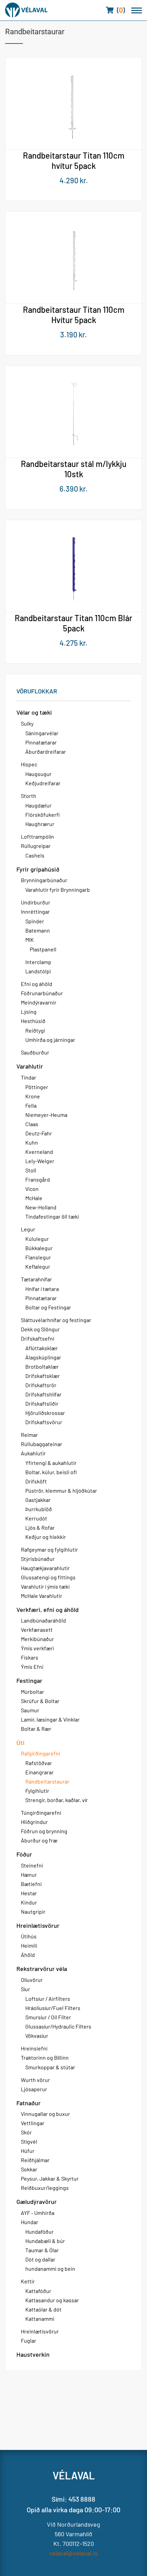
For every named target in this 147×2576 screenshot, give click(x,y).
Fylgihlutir (37, 1791)
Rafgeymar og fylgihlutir (49, 1549)
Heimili (29, 1945)
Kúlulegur (37, 1239)
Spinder (35, 921)
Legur (28, 1229)
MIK (30, 940)
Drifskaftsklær (43, 1376)
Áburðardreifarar (46, 751)
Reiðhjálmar (35, 2160)
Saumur (30, 1710)
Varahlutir (30, 1066)
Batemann (38, 930)
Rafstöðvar (39, 1763)
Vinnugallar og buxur (45, 2114)
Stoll (31, 1170)
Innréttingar (35, 911)
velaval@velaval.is (73, 2553)
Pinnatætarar (41, 742)
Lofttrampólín (37, 836)
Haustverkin (33, 2354)
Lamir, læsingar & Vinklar (50, 1719)
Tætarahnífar (36, 1279)
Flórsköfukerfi (43, 815)
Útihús (29, 1936)
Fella (31, 1105)
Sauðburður (35, 1052)
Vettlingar (33, 2123)
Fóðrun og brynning (44, 1831)
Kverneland (39, 1152)
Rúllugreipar (36, 846)
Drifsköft (36, 1481)
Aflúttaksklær (42, 1348)
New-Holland (41, 1207)
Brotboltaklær (42, 1366)
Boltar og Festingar (48, 1307)
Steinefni (32, 1865)
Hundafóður (39, 2232)
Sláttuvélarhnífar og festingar (56, 1320)
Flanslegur (38, 1257)
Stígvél (29, 2141)
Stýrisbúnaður (38, 1559)
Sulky (27, 723)
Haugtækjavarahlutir (45, 1568)
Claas (32, 1124)
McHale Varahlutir (42, 1596)
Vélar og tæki (34, 712)
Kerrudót (36, 1518)
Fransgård (38, 1179)
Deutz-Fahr (39, 1133)
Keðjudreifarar (43, 783)
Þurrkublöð (39, 1509)
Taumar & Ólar (42, 2250)
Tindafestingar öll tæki (52, 1216)
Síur (25, 1989)
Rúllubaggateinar (42, 1444)
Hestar (29, 1893)
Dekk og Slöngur (40, 1329)
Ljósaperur (34, 2089)
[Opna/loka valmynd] (137, 10)
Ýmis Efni (32, 1667)
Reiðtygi (35, 1030)
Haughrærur (40, 824)
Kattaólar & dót (43, 2309)
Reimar (29, 1435)
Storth (29, 796)
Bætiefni (31, 1884)
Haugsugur (38, 774)
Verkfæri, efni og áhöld (48, 1610)
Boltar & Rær (36, 1729)
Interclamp (38, 962)
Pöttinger (37, 1087)
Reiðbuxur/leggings (45, 2188)
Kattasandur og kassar (52, 2300)
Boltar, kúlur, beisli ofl (51, 1472)
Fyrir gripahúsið (38, 869)
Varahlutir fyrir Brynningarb (58, 890)
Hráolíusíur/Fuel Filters (53, 2008)
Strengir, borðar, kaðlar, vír (57, 1800)
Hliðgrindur (34, 1822)
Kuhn (32, 1142)
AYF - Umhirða (38, 2213)
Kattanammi (40, 2319)
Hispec (29, 764)
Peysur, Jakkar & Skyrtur (50, 2178)
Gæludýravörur (37, 2202)
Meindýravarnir (39, 1002)
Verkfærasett (37, 1630)
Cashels (35, 855)
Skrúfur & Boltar (40, 1701)
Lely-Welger (40, 1161)
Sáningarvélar (42, 733)
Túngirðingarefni (41, 1813)
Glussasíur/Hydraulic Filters (58, 2026)
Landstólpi (38, 971)
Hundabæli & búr (45, 2241)
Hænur (29, 1875)
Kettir (28, 2281)
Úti (21, 1742)
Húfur (28, 2151)
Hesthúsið (33, 1021)
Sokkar (29, 2169)
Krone (33, 1096)
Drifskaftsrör (41, 1385)
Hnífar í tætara (42, 1289)
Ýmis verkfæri (37, 1648)
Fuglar (29, 2340)
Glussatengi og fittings (48, 1577)
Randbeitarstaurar (47, 1781)
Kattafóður (38, 2291)
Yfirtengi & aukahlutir (51, 1463)
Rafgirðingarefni (41, 1753)
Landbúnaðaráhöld (43, 1620)
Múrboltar (32, 1692)
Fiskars (30, 1657)
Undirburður (36, 902)
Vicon (32, 1189)
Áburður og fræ (39, 1840)
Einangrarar (39, 1772)
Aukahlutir (33, 1453)
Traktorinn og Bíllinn (45, 2057)
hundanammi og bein (50, 2269)
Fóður (24, 1854)
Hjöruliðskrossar (45, 1413)
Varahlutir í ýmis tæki (45, 1586)
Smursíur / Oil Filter (48, 2017)
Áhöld (28, 1955)
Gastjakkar (38, 1500)
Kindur (29, 1902)
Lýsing (29, 1012)
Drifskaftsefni (38, 1338)
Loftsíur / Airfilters (48, 1999)
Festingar (29, 1680)
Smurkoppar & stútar (50, 2067)
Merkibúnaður (37, 1639)
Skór (26, 2132)
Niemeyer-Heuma (46, 1115)
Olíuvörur (32, 1980)
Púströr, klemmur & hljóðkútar (61, 1490)
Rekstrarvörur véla (42, 1969)
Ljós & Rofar (40, 1527)
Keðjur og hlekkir (46, 1537)
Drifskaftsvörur (44, 1422)
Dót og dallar (40, 2259)
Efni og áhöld (37, 984)
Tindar (29, 1077)
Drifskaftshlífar (43, 1394)
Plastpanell (43, 949)
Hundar (30, 2222)
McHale (34, 1198)
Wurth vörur (35, 2080)
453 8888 (82, 2499)
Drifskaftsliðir (42, 1403)
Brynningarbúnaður (44, 880)
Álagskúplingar (43, 1357)
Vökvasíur (37, 2036)
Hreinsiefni (34, 2048)
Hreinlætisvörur (38, 1925)
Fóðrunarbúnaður (42, 993)
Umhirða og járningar (50, 1040)
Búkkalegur (39, 1248)
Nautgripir (33, 1912)
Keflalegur (38, 1266)
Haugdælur (38, 805)
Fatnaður (29, 2103)
